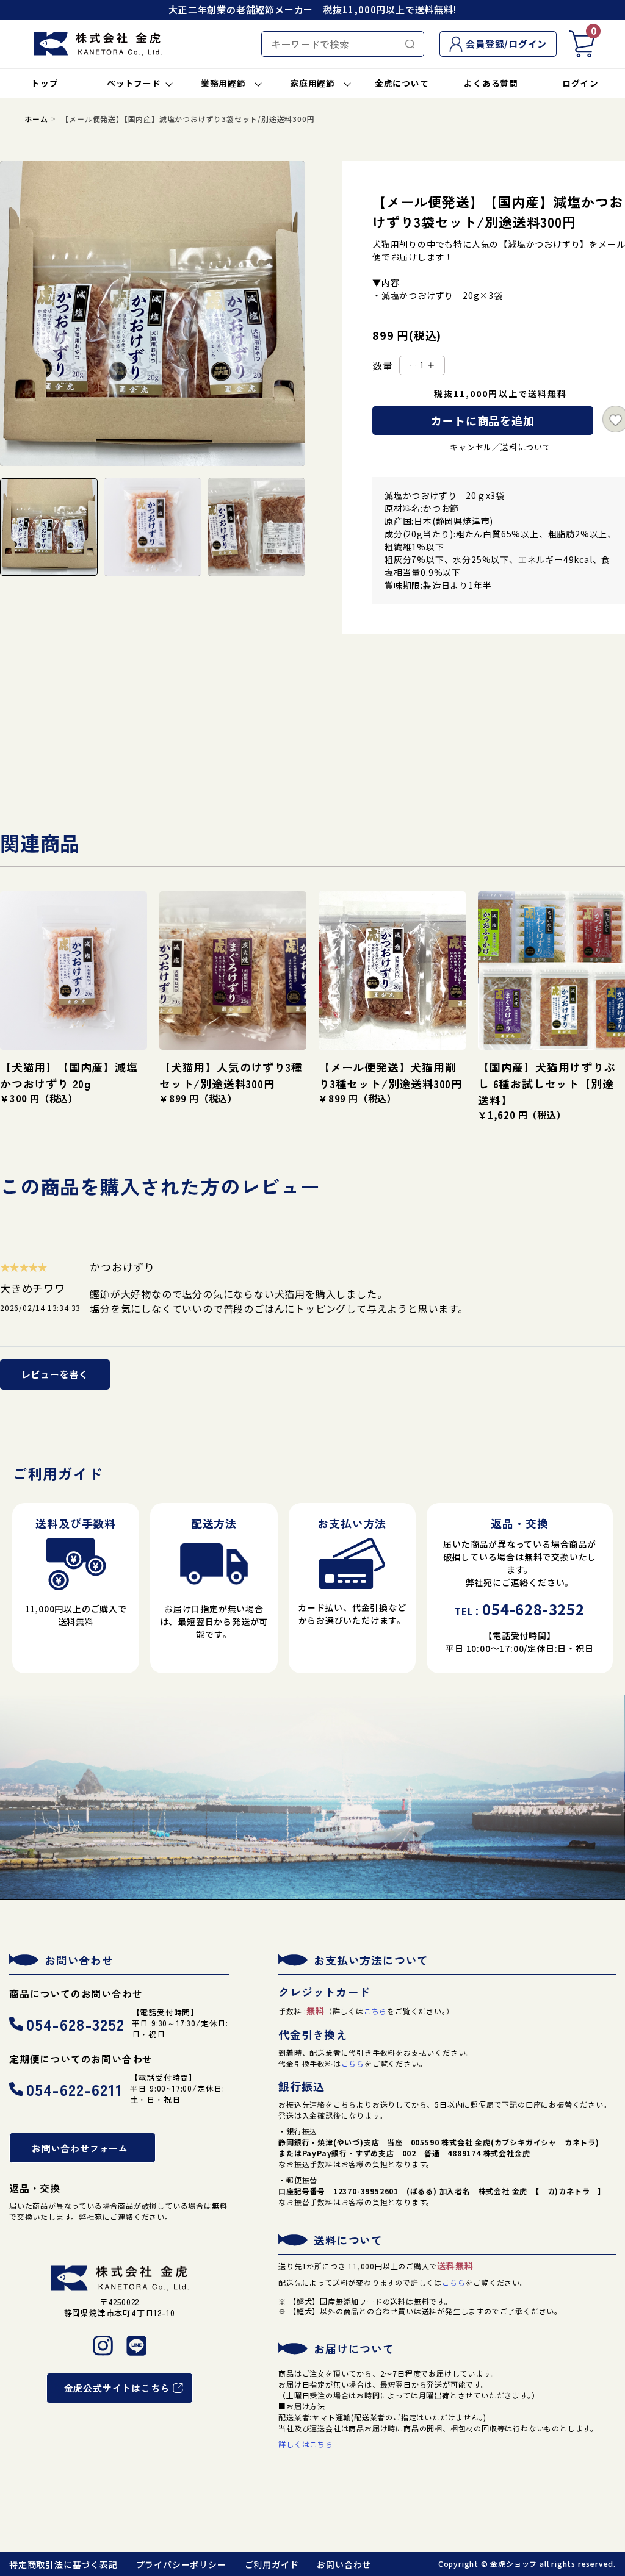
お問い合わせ (344, 2564)
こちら (375, 2011)
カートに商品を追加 (482, 420)
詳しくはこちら (306, 2444)
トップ (45, 83)
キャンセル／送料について (500, 447)
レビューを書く (55, 1374)
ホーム (36, 119)
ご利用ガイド (272, 2564)
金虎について (402, 83)
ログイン (580, 83)
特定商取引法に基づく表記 (63, 2564)
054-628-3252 (75, 2024)
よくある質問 (491, 83)
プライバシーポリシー (181, 2564)
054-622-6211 (74, 2089)
